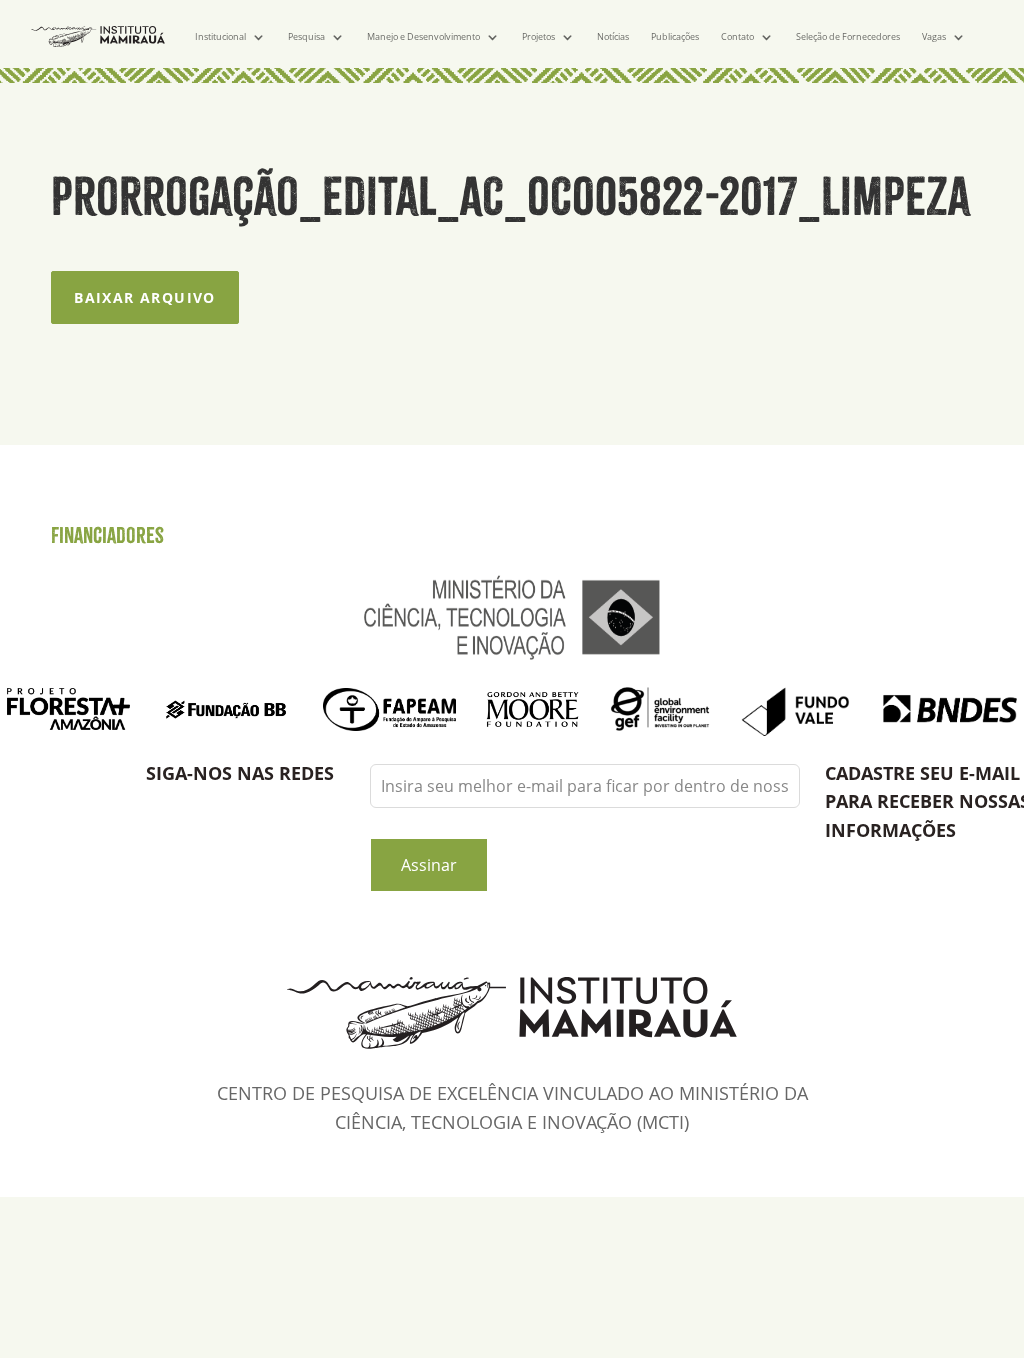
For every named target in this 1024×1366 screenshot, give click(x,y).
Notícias (613, 36)
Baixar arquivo (145, 297)
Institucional (220, 36)
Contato (737, 36)
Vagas (934, 36)
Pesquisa (306, 36)
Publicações (675, 36)
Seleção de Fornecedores (848, 36)
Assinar (429, 865)
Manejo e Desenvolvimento (423, 36)
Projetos (538, 36)
